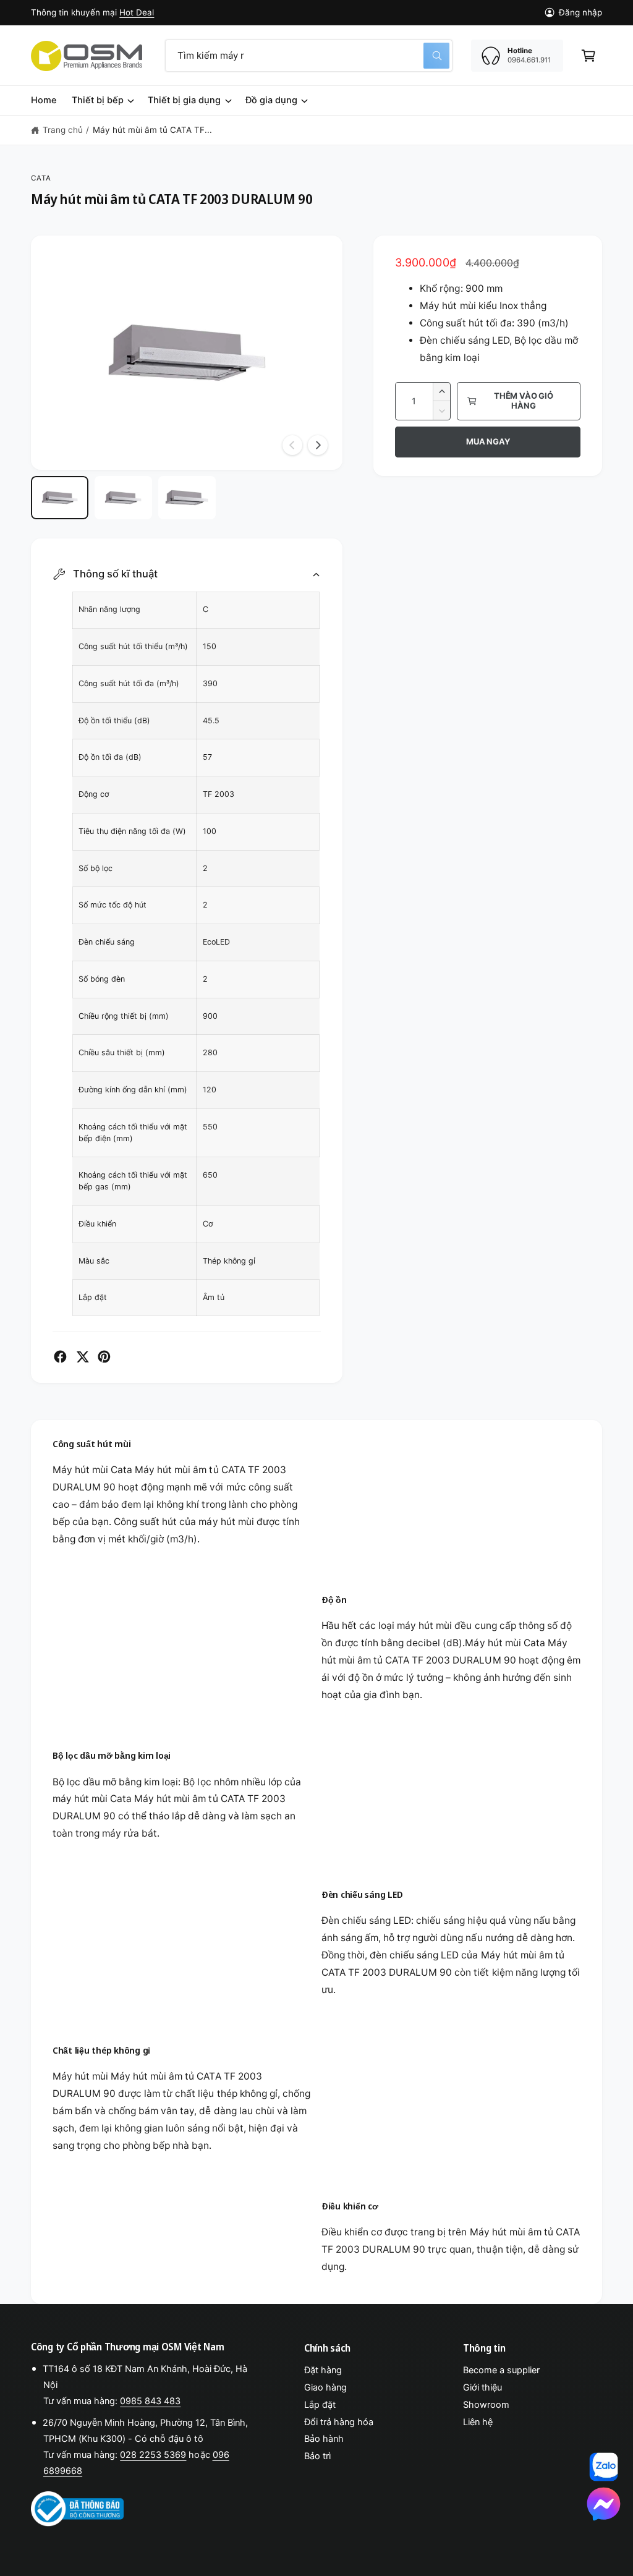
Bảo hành (324, 2439)
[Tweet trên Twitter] (83, 1357)
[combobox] (309, 56)
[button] (588, 56)
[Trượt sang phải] (318, 445)
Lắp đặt (320, 2405)
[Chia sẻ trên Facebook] (60, 1357)
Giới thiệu (482, 2387)
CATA (41, 178)
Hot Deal (137, 12)
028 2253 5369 (153, 2455)
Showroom (486, 2405)
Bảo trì (317, 2456)
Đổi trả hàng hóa (339, 2422)
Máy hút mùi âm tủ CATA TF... (152, 130)
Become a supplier (501, 2370)
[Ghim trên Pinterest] (104, 1357)
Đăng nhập (580, 12)
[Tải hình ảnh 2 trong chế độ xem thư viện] (123, 498)
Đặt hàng (323, 2370)
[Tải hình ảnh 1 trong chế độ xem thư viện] (60, 498)
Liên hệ (478, 2422)
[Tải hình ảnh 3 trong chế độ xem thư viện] (187, 498)
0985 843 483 (150, 2401)
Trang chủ (63, 130)
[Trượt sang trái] (292, 445)
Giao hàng (325, 2387)
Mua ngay (488, 441)
